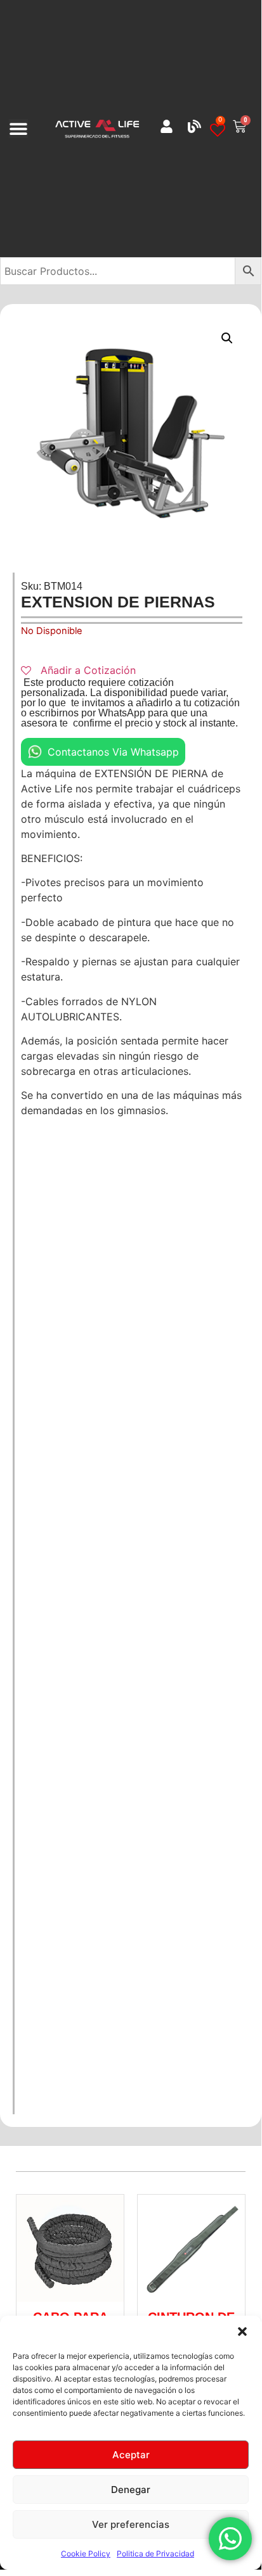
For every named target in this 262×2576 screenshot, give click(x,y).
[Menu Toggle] (18, 129)
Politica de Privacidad (155, 2554)
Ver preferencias (131, 2524)
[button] (242, 2332)
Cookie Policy (86, 2554)
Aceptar (131, 2455)
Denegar (131, 2490)
